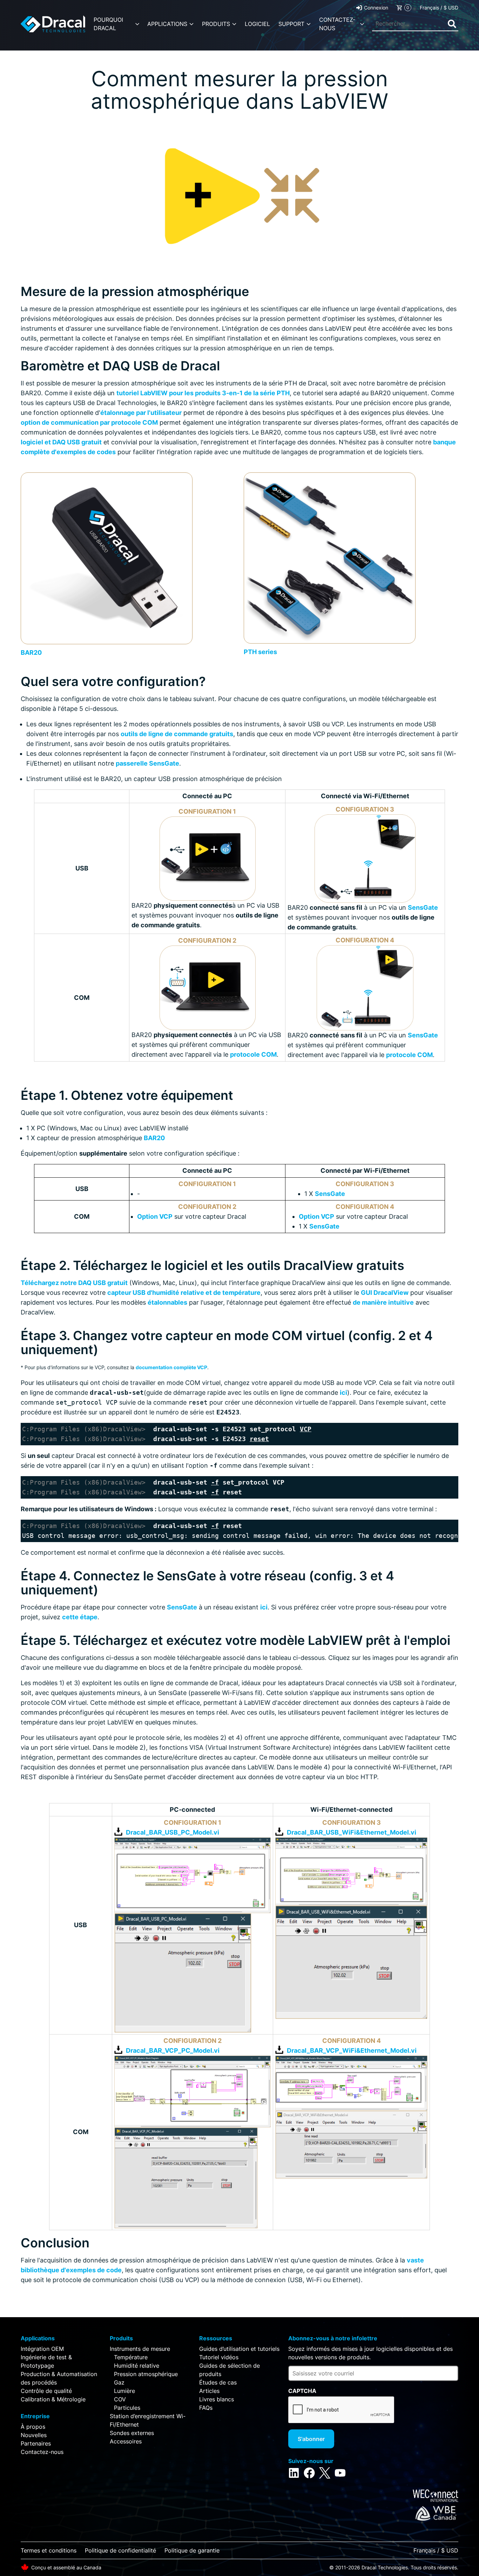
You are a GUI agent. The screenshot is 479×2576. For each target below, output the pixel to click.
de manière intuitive (383, 1302)
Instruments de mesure (140, 2349)
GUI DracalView (385, 1293)
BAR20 (31, 653)
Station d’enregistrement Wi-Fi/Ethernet (148, 2420)
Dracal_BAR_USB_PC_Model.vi (173, 1832)
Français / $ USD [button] (439, 8)
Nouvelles (34, 2435)
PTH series (260, 652)
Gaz (119, 2382)
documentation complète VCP (171, 1367)
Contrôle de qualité (46, 2391)
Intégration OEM (42, 2349)
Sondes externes (132, 2433)
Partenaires (36, 2443)
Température (131, 2357)
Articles (209, 2391)
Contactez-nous (42, 2452)
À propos (33, 2427)
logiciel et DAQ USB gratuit (61, 442)
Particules (127, 2408)
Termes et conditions (49, 2550)
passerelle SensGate (147, 763)
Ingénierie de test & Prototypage (46, 2361)
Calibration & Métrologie (53, 2399)
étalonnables (167, 1302)
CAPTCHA (302, 2391)
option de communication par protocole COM (89, 422)
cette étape (80, 1617)
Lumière (124, 2391)
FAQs (206, 2408)
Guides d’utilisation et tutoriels (239, 2349)
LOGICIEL (257, 24)
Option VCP (155, 1216)
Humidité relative (137, 2366)
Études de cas (218, 2382)
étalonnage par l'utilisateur (141, 413)
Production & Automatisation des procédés (59, 2378)
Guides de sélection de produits (230, 2370)
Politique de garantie (192, 2550)
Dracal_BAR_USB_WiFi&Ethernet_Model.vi (352, 1832)
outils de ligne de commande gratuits (177, 734)
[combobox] (415, 24)
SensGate (423, 907)
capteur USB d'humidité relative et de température (184, 1293)
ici (343, 1393)
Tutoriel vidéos (219, 2357)
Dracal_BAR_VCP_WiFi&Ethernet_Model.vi (352, 2050)
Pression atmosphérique (146, 2374)
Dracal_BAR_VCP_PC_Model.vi (173, 2050)
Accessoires (126, 2441)
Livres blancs (217, 2399)
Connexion (376, 8)
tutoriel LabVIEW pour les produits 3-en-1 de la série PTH (203, 393)
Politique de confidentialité (120, 2550)
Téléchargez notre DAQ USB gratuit (74, 1283)
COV (120, 2399)
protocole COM (253, 1054)
